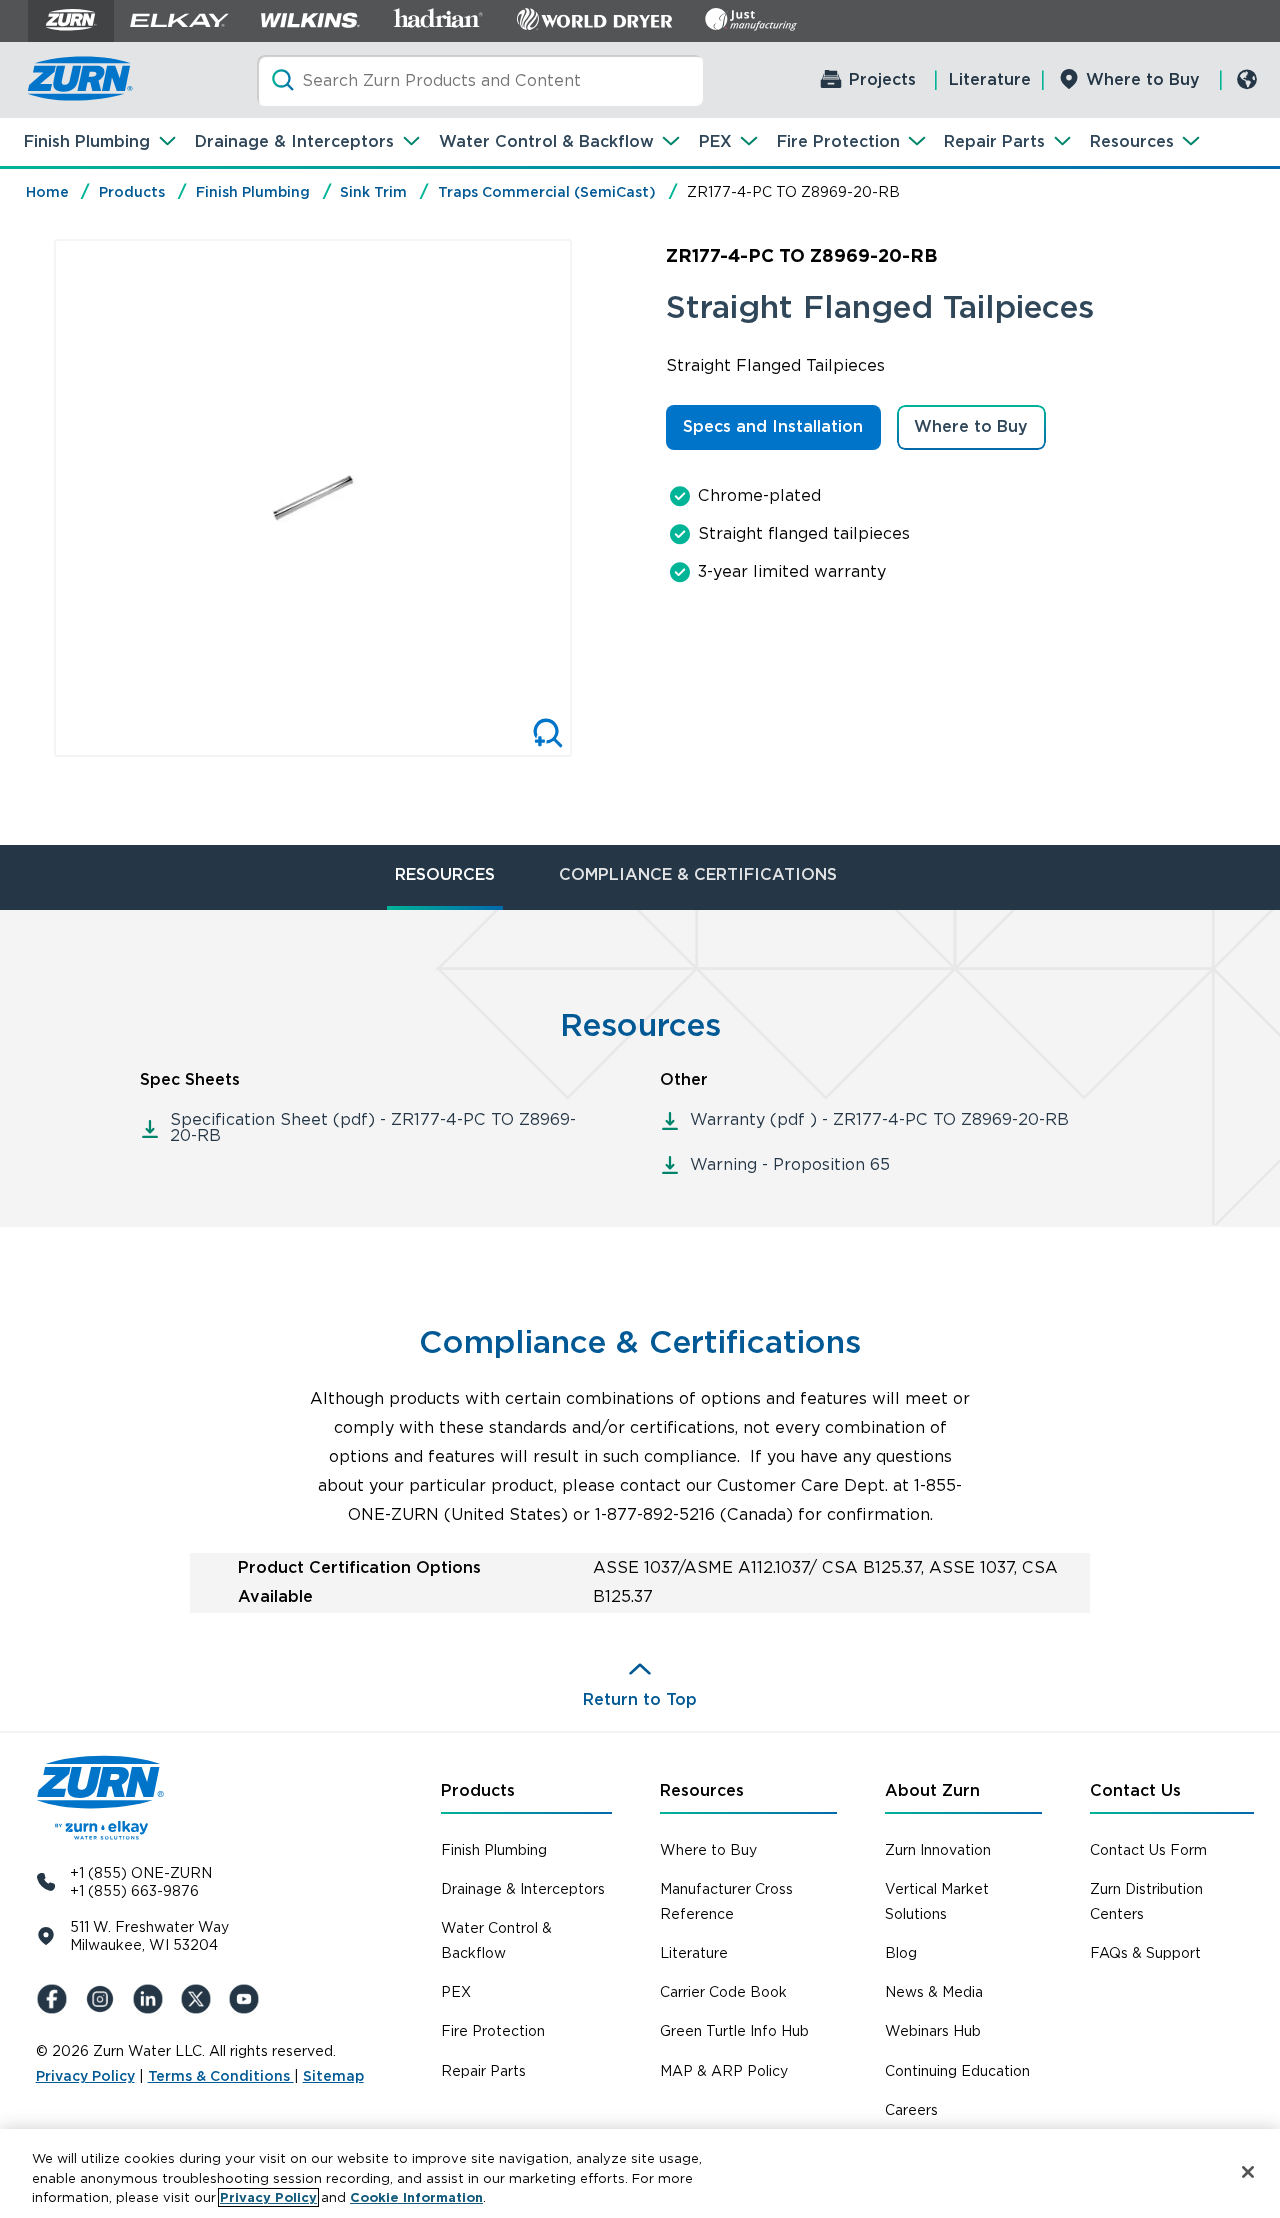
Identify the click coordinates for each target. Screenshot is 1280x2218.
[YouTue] (248, 1999)
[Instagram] (104, 1999)
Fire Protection (838, 141)
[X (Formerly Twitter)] (200, 1999)
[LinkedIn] (152, 1999)
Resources (1132, 141)
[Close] (1248, 2172)
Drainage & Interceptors (294, 141)
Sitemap (333, 2076)
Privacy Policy (85, 2076)
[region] (640, 2173)
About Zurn (932, 1790)
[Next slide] (593, 498)
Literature (990, 79)
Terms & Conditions (221, 2076)
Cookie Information (416, 2197)
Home (47, 192)
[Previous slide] (33, 498)
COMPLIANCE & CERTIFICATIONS (698, 874)
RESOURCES (445, 874)
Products (132, 192)
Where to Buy (1143, 79)
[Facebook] (56, 1999)
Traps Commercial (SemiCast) (547, 192)
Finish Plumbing (87, 141)
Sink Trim (373, 192)
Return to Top (640, 1699)
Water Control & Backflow (546, 141)
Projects (882, 79)
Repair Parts (994, 141)
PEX (715, 141)
